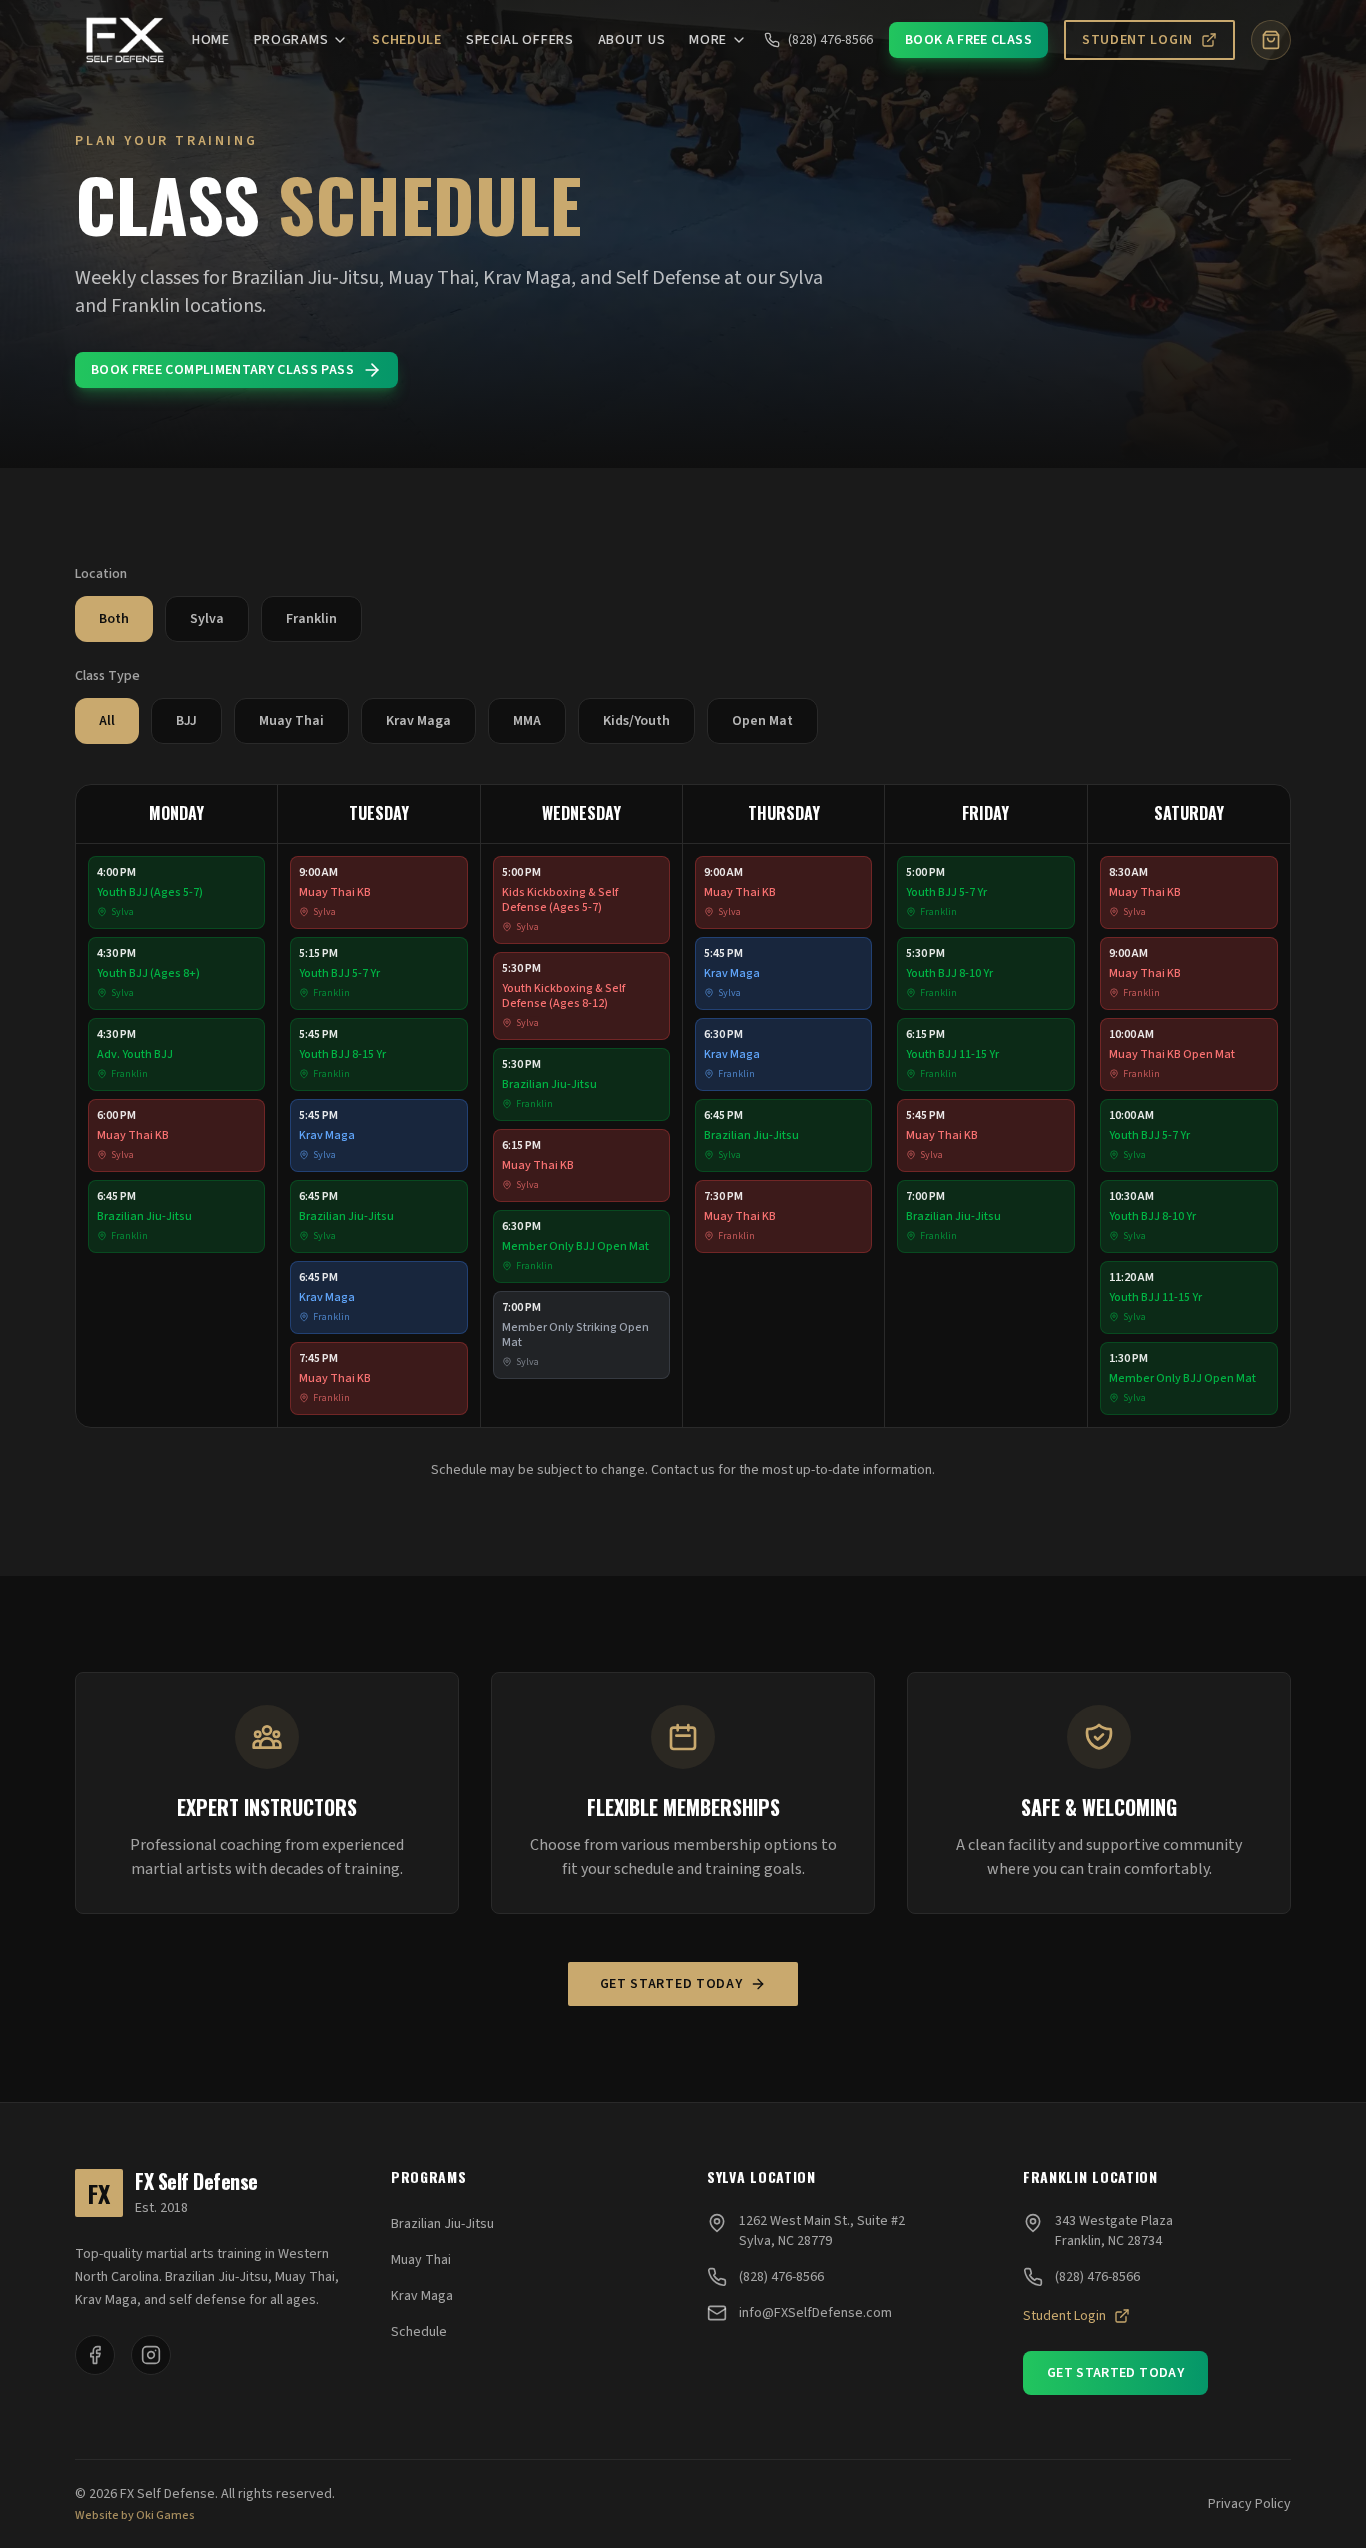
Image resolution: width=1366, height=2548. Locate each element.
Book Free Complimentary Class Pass (222, 370)
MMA (527, 721)
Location (101, 574)
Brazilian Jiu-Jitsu (442, 2224)
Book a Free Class (968, 40)
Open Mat (762, 721)
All (107, 721)
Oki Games (165, 2516)
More (708, 40)
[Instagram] (151, 2355)
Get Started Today (671, 1984)
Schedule (407, 40)
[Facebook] (95, 2355)
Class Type (107, 676)
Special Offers (520, 40)
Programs (291, 40)
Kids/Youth (636, 721)
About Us (632, 40)
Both (114, 619)
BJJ (186, 721)
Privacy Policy (1249, 2504)
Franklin (311, 619)
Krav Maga (418, 721)
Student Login (1137, 40)
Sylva (207, 619)
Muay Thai (291, 721)
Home (211, 40)
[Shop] (1271, 40)
